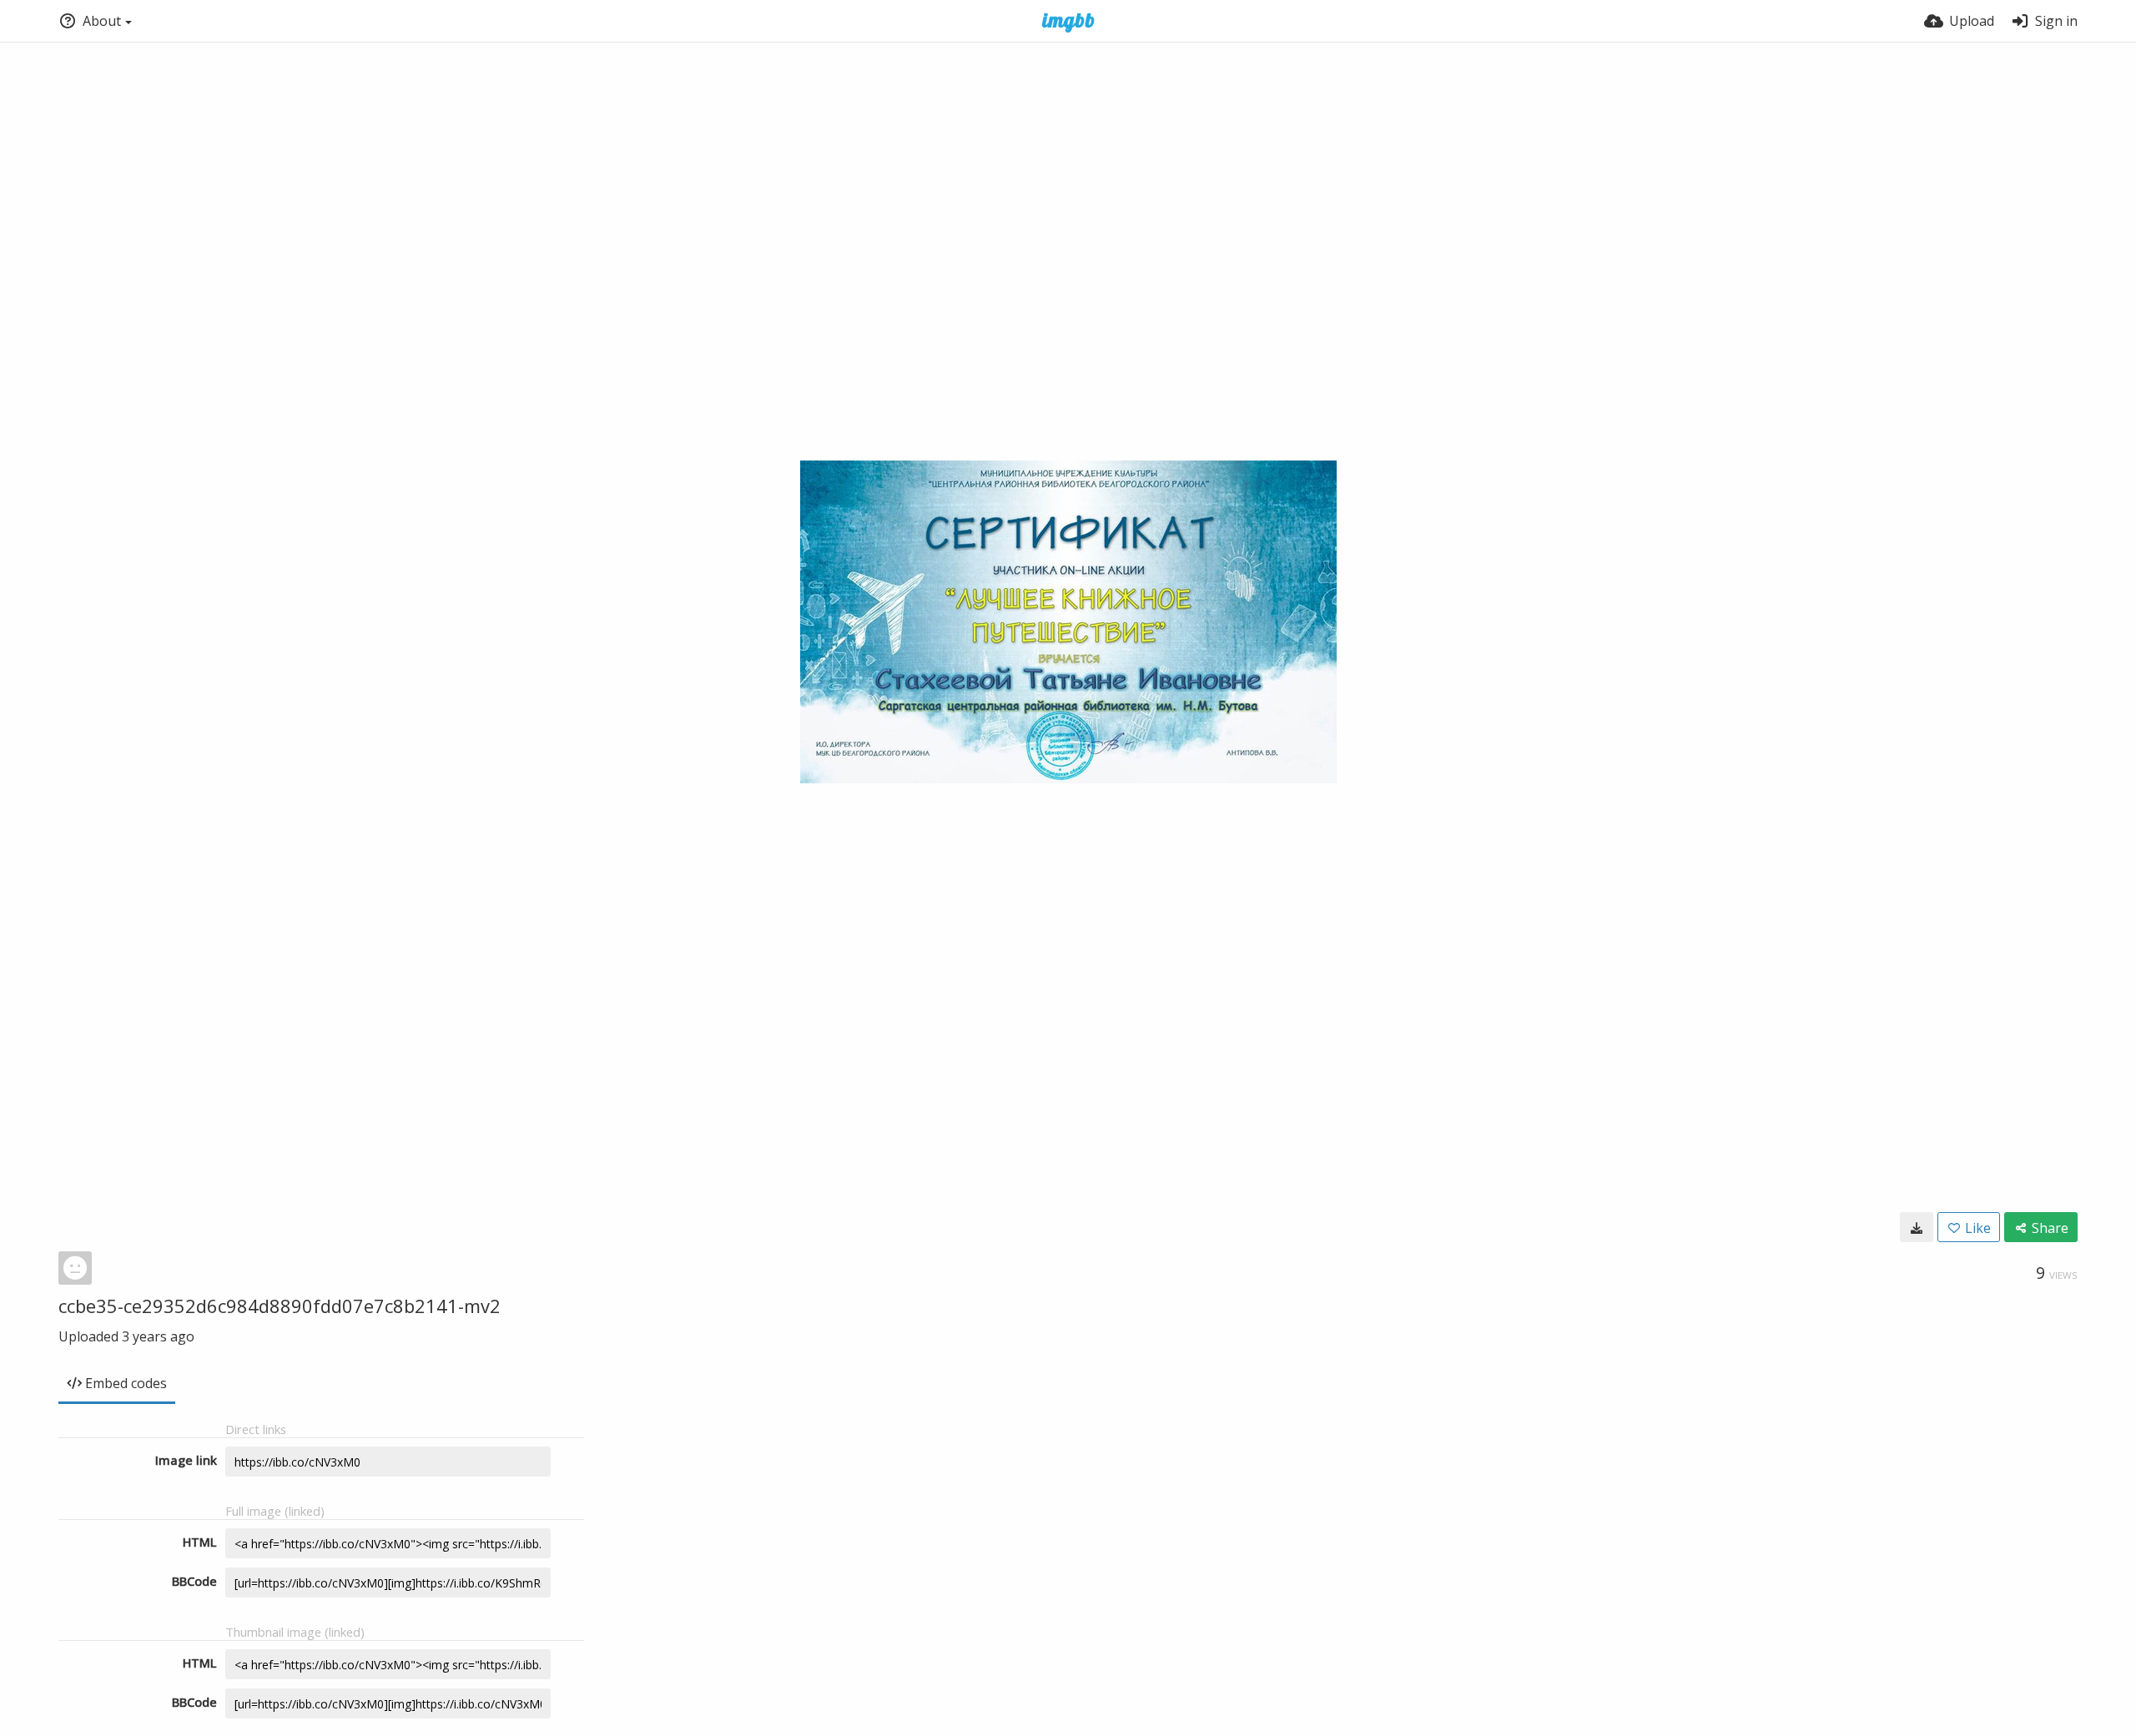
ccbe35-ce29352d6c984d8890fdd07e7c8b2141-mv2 (280, 1306)
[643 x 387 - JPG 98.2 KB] (1917, 1227)
